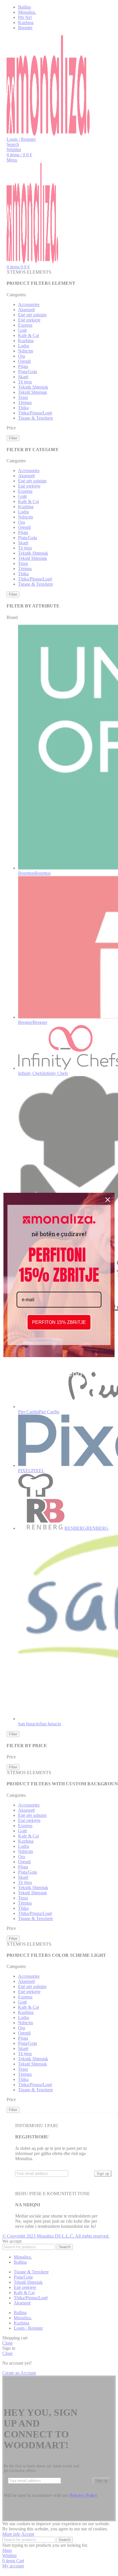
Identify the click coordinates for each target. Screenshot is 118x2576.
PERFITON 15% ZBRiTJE (59, 1322)
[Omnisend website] (59, 1370)
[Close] (108, 1200)
